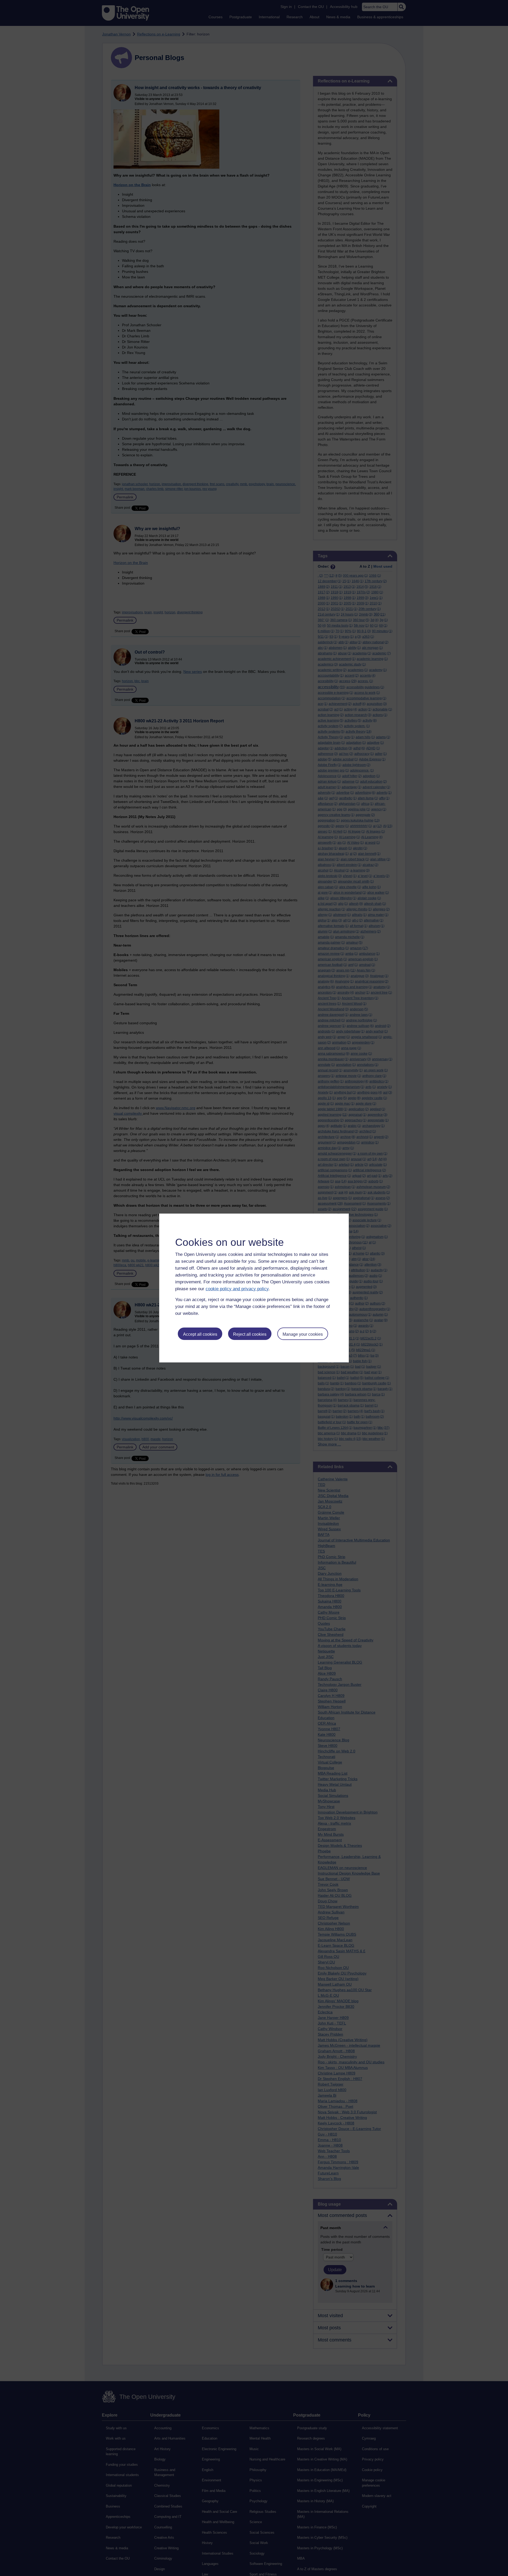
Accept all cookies (200, 1334)
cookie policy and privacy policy (237, 1289)
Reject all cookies (250, 1334)
